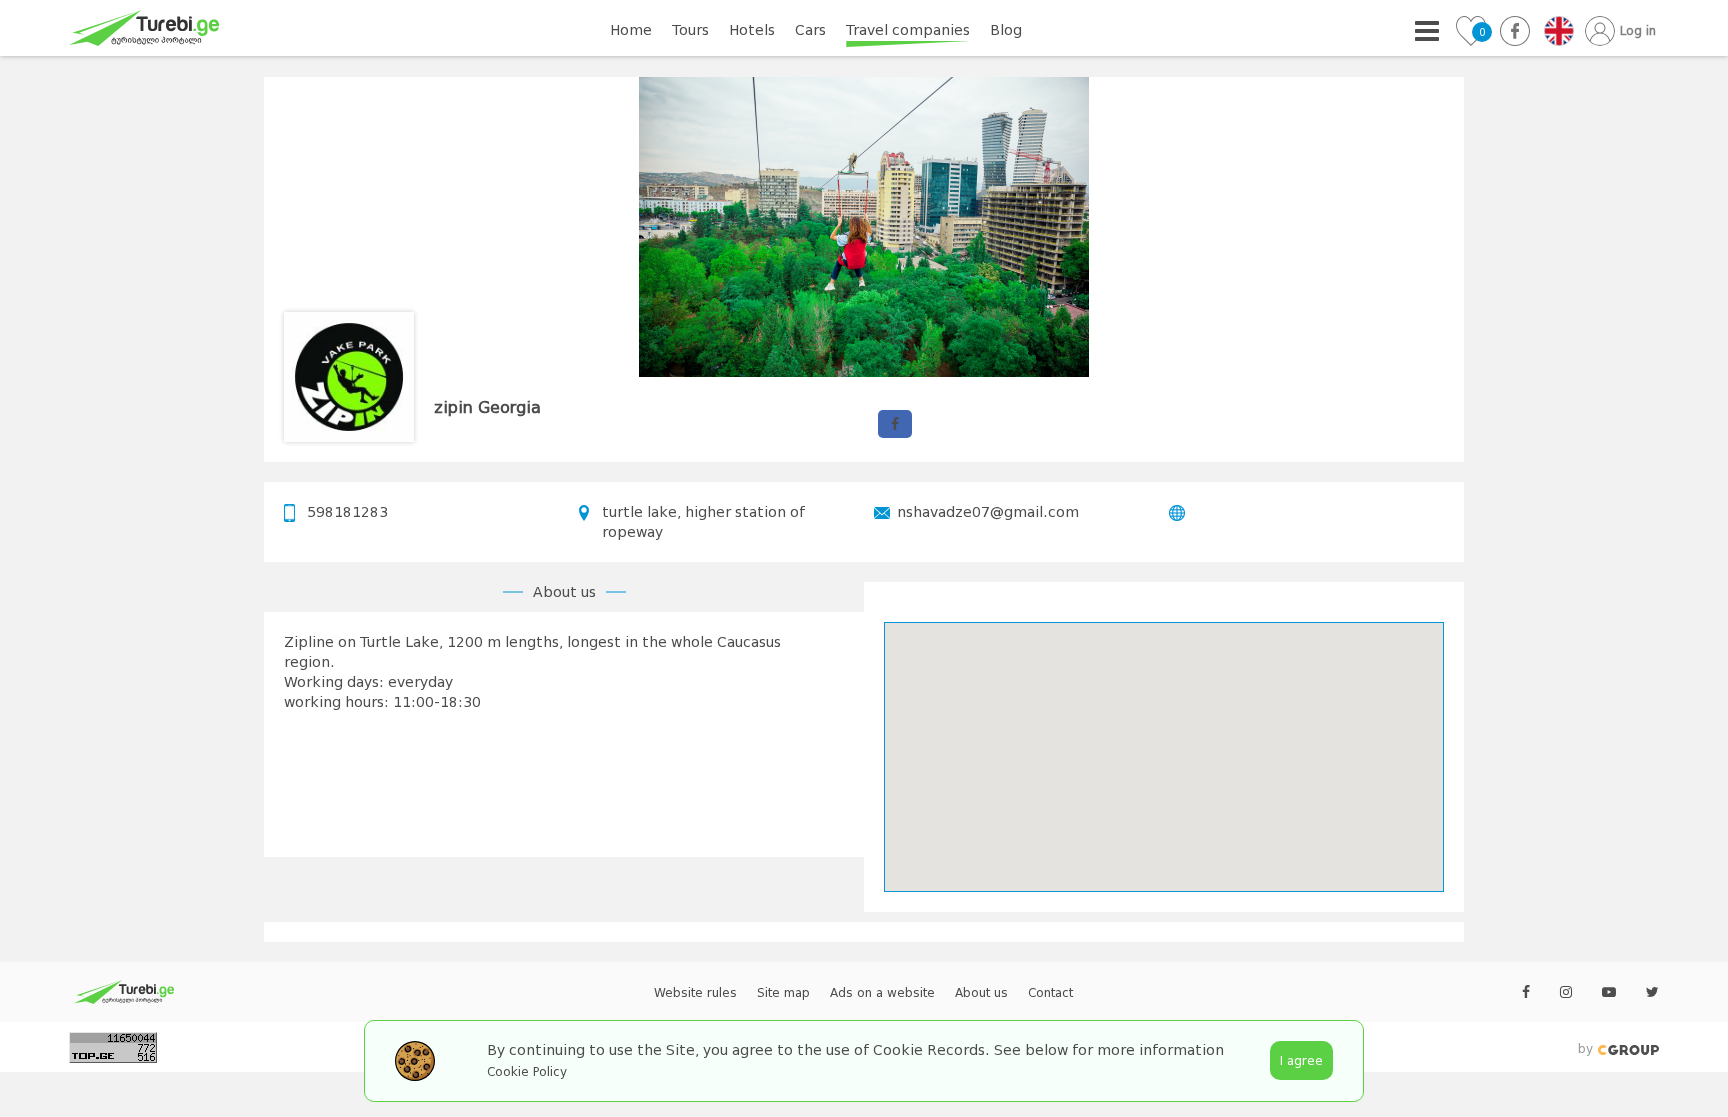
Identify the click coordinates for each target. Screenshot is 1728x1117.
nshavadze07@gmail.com (988, 512)
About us (981, 993)
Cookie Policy (527, 1072)
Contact (1050, 993)
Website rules (695, 993)
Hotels (752, 30)
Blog (1006, 30)
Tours (690, 30)
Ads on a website (882, 993)
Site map (783, 993)
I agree (1301, 1060)
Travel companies (908, 30)
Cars (810, 30)
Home (631, 30)
